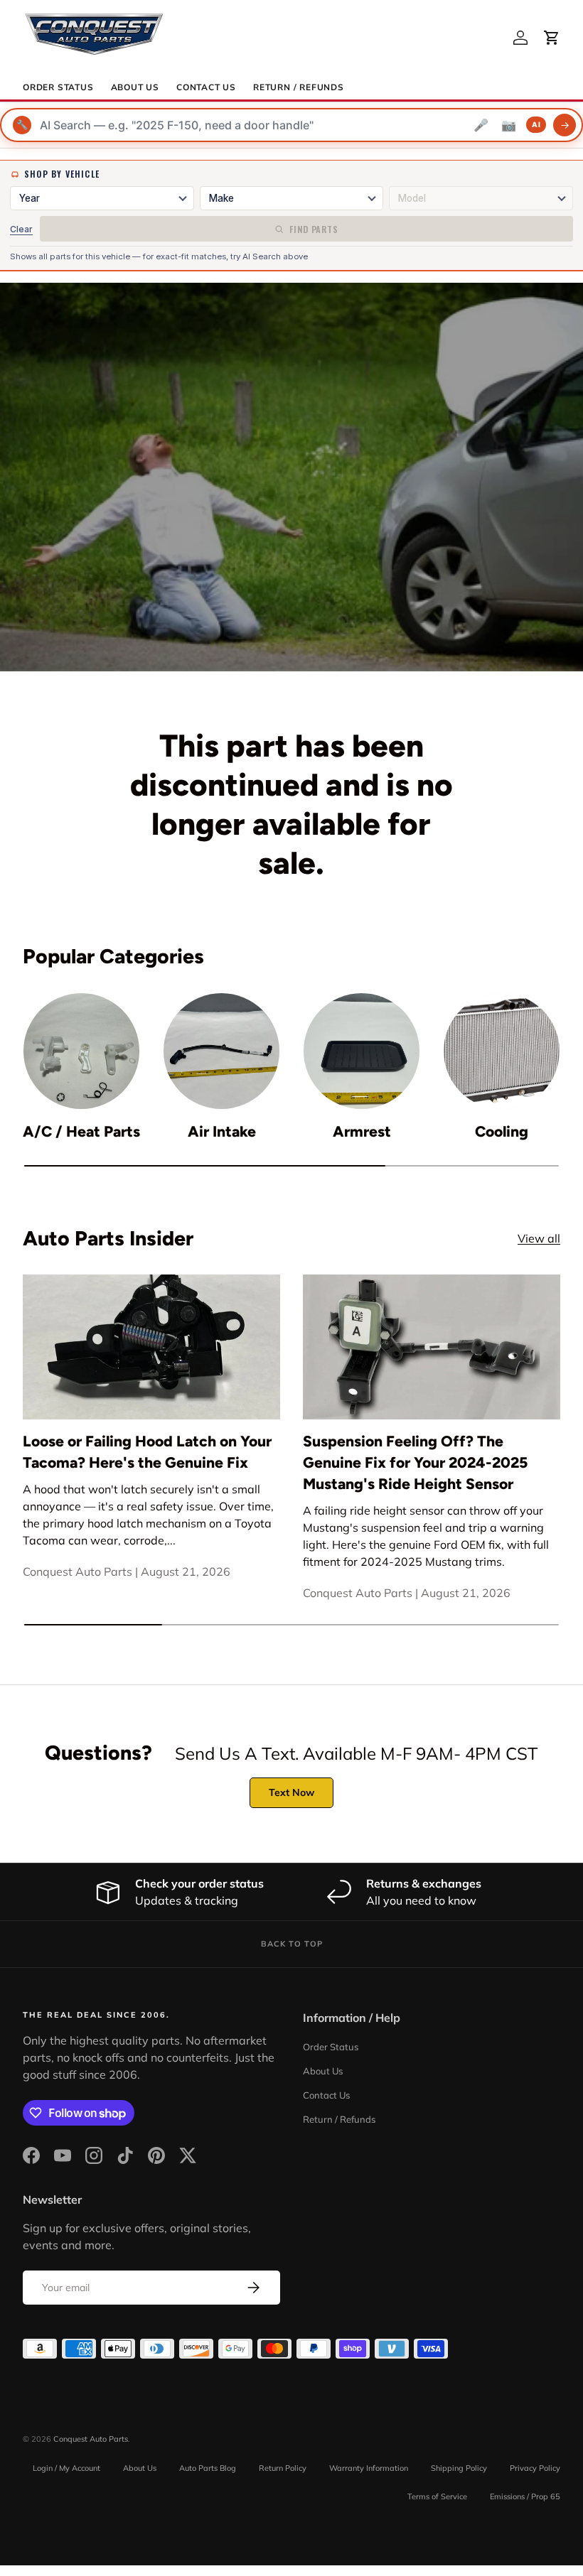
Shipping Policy (459, 2468)
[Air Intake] (221, 1051)
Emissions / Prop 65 (525, 2496)
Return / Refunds (299, 87)
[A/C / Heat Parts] (81, 1051)
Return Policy (283, 2468)
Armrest (362, 1131)
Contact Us (206, 87)
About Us (135, 87)
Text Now (291, 1792)
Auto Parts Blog (208, 2468)
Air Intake (222, 1131)
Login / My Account (66, 2468)
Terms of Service (437, 2496)
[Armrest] (362, 1051)
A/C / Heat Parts (81, 1131)
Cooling (502, 1131)
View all (539, 1238)
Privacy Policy (535, 2468)
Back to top (292, 1944)
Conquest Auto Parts (91, 2439)
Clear (21, 229)
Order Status (58, 87)
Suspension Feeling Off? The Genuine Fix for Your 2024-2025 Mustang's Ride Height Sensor (415, 1462)
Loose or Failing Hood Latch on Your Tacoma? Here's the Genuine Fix (147, 1452)
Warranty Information (369, 2468)
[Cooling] (502, 1051)
